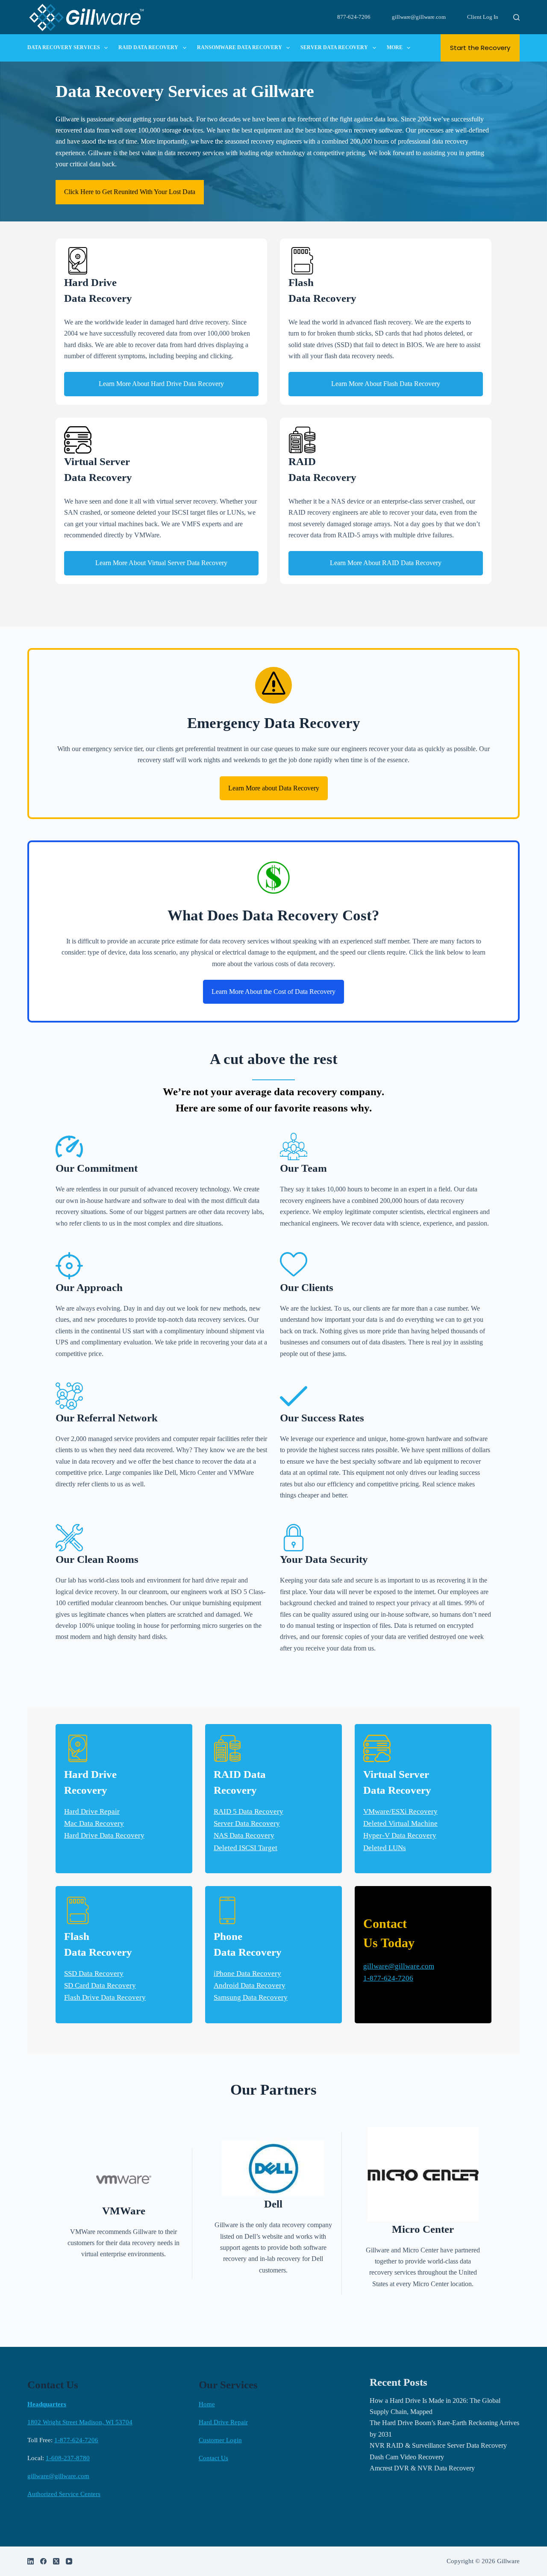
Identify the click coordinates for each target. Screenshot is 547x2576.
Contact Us (213, 2458)
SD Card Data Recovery (100, 1985)
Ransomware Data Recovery (240, 47)
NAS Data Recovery (244, 1835)
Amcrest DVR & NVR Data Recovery (422, 2468)
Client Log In (483, 17)
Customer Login (220, 2440)
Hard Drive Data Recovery (104, 1835)
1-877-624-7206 (388, 1978)
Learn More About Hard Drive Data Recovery (161, 384)
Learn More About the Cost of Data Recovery (273, 992)
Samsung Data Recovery (251, 1997)
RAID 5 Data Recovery (249, 1811)
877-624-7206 (354, 17)
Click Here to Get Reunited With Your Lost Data (130, 192)
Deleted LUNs (385, 1848)
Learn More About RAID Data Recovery (386, 563)
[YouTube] (69, 2561)
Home (207, 2404)
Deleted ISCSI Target (246, 1848)
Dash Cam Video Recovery (407, 2457)
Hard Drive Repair (92, 1811)
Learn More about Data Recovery (274, 788)
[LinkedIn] (31, 2561)
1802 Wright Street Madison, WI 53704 (80, 2422)
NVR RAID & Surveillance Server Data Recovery (438, 2445)
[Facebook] (43, 2561)
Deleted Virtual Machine (400, 1823)
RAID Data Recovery (148, 47)
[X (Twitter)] (56, 2561)
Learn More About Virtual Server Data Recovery (161, 563)
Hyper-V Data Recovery (400, 1835)
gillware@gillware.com (419, 17)
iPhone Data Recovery (247, 1973)
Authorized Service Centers (64, 2494)
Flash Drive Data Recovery (105, 1997)
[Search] (516, 17)
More (395, 47)
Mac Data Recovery (94, 1823)
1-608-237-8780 (68, 2458)
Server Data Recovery (334, 47)
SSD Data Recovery (94, 1973)
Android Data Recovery (250, 1985)
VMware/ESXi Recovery (400, 1811)
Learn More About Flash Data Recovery (386, 384)
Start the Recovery (480, 48)
